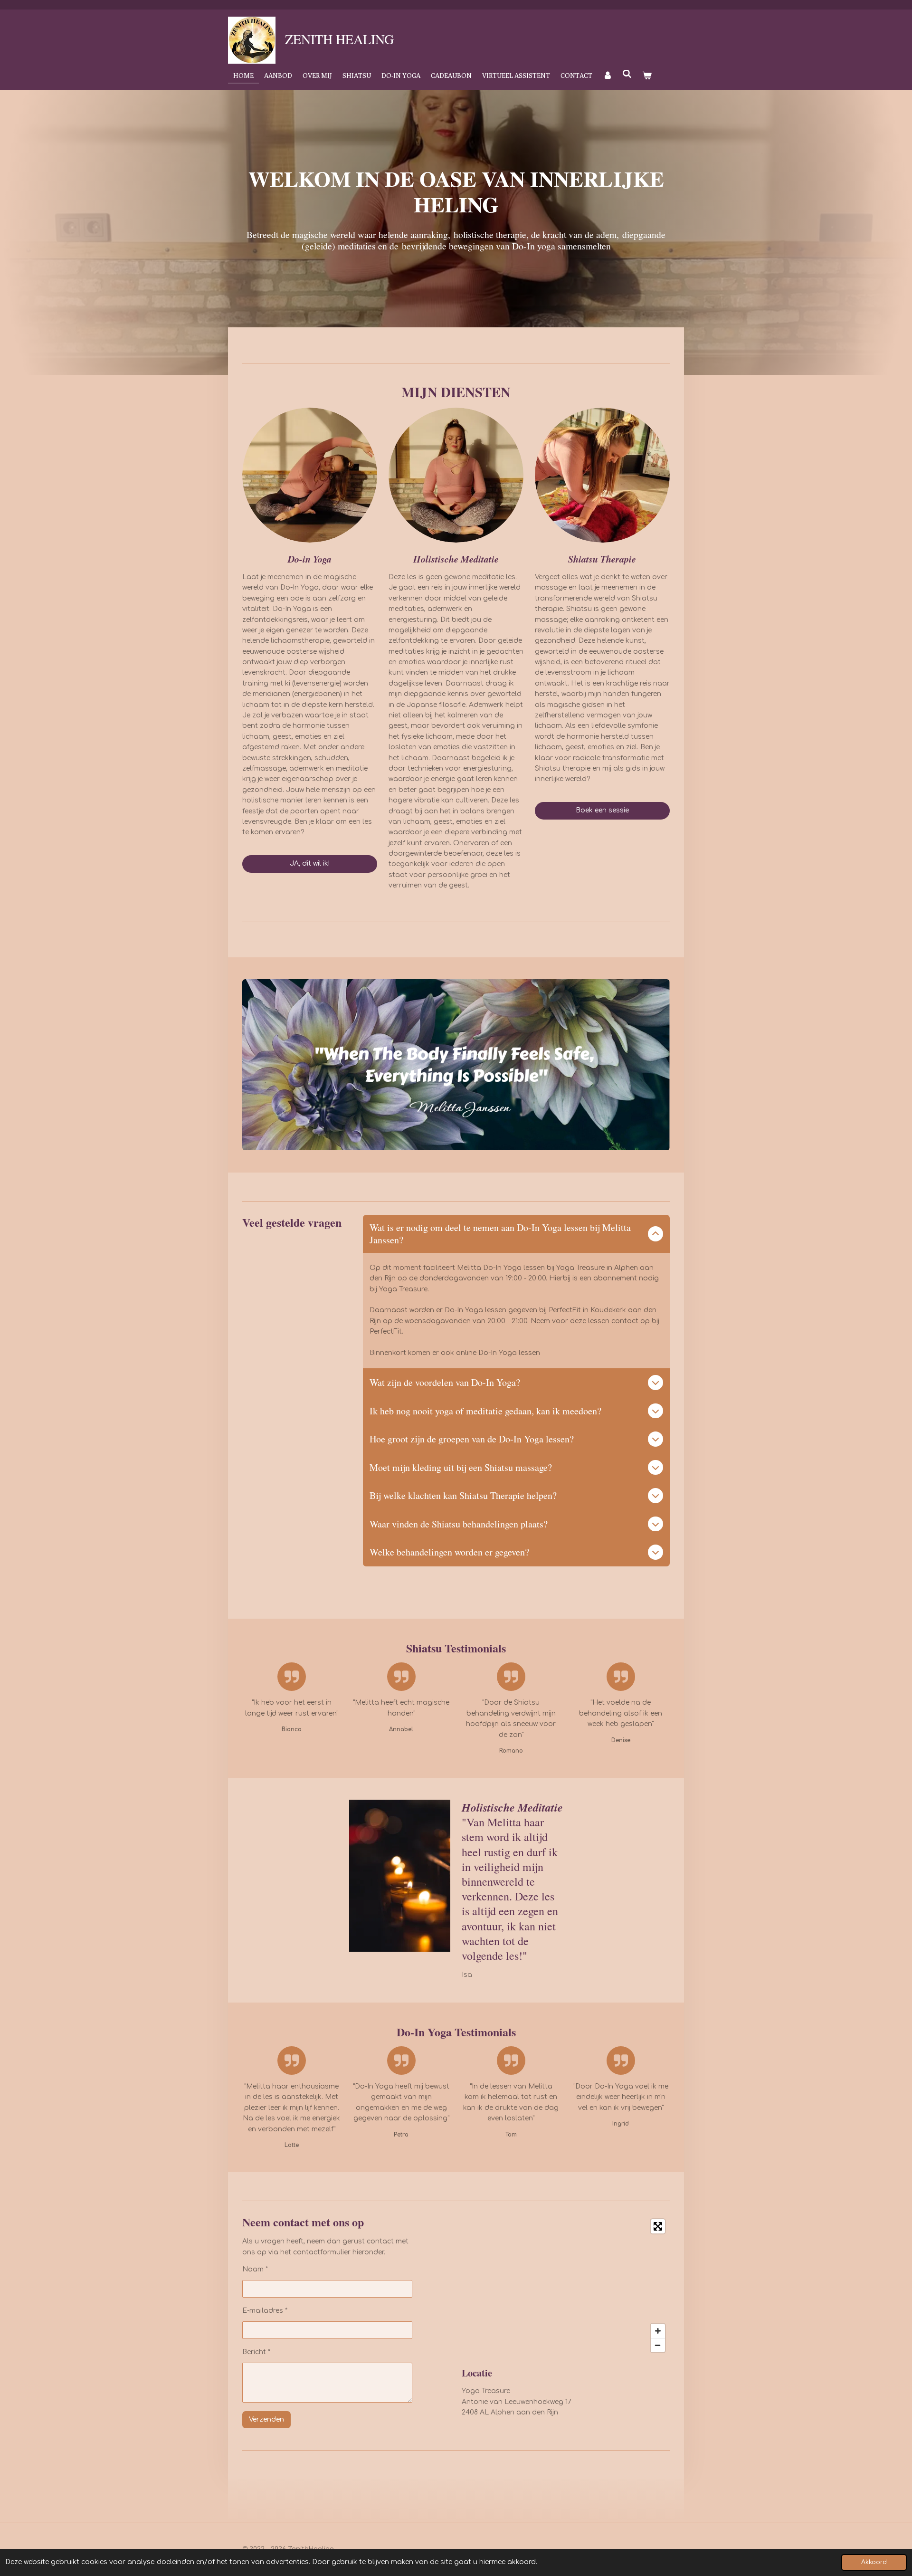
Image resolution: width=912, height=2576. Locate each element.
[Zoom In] (658, 2331)
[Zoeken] (627, 74)
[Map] (566, 2286)
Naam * (255, 2269)
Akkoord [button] (874, 2562)
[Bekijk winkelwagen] (647, 76)
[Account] (608, 76)
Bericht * (256, 2352)
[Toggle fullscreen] (658, 2226)
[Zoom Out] (658, 2345)
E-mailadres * (265, 2311)
